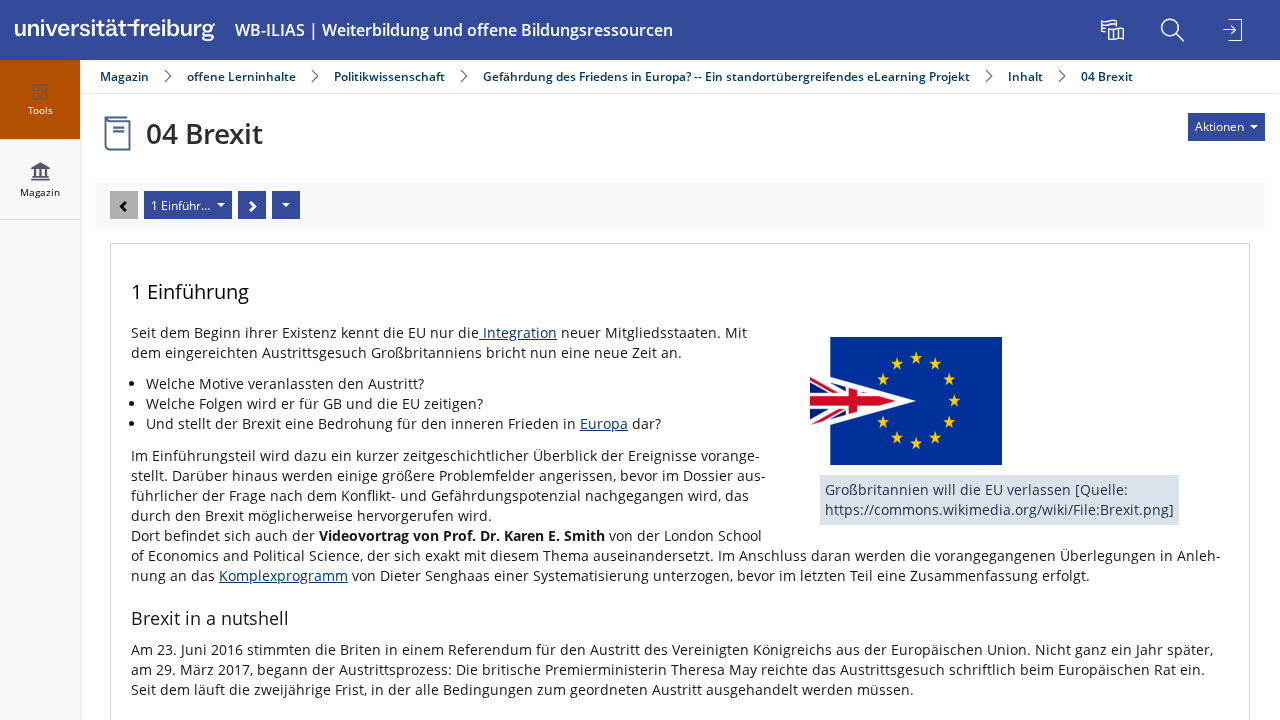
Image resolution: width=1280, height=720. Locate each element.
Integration (518, 332)
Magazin (124, 76)
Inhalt (1025, 76)
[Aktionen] (286, 205)
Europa (604, 423)
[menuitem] (1115, 30)
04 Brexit (1107, 76)
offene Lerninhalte (241, 76)
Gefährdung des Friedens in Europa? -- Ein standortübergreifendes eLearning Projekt (726, 76)
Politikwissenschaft (389, 76)
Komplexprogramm (283, 575)
